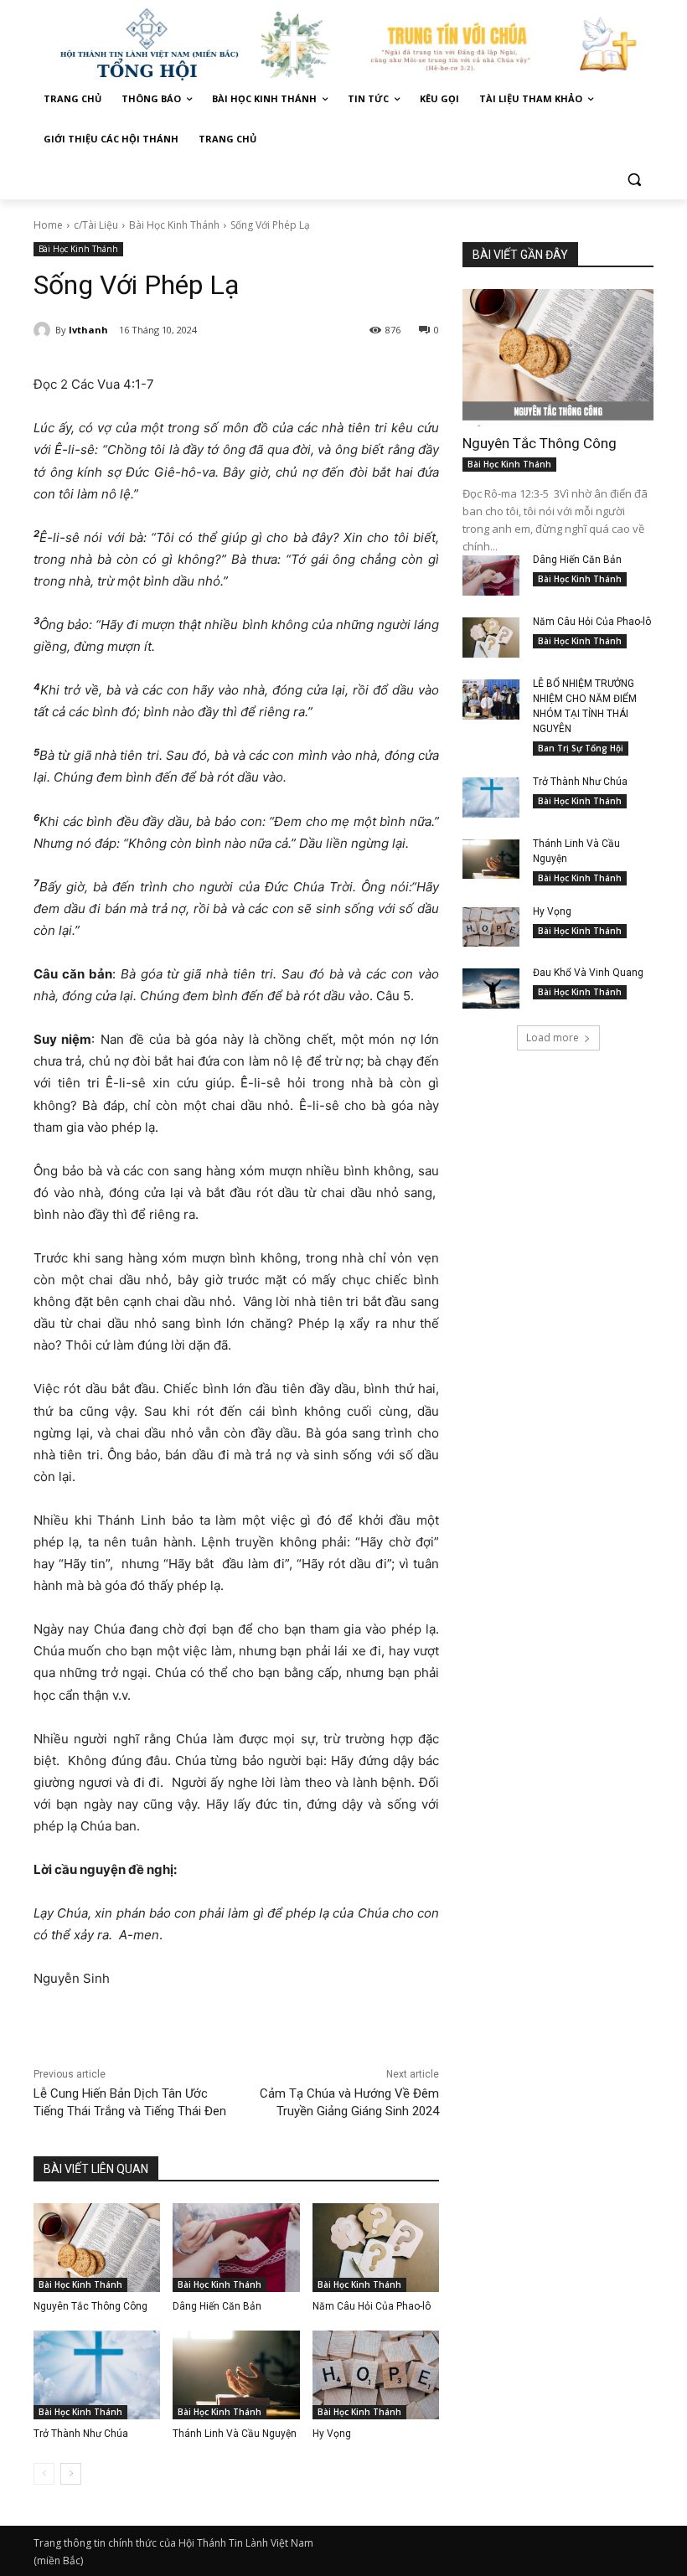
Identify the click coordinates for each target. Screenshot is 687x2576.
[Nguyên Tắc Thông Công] (97, 2248)
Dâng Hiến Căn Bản (217, 2306)
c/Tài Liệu (96, 225)
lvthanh (88, 330)
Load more (553, 1038)
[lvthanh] (44, 330)
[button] (634, 180)
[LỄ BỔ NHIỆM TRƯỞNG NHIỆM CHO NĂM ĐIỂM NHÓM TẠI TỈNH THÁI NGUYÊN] (491, 699)
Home (48, 225)
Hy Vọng (333, 2434)
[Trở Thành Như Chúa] (97, 2375)
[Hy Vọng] (376, 2375)
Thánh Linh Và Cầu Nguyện (235, 2434)
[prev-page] (44, 2474)
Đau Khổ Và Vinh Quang (589, 973)
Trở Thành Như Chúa (81, 2434)
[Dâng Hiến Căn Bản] (236, 2248)
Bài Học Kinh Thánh (174, 225)
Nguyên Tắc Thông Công (90, 2306)
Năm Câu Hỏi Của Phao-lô (372, 2306)
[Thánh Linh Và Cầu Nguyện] (236, 2375)
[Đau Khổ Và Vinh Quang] (491, 989)
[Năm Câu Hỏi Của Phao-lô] (376, 2248)
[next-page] (71, 2474)
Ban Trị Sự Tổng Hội (581, 748)
